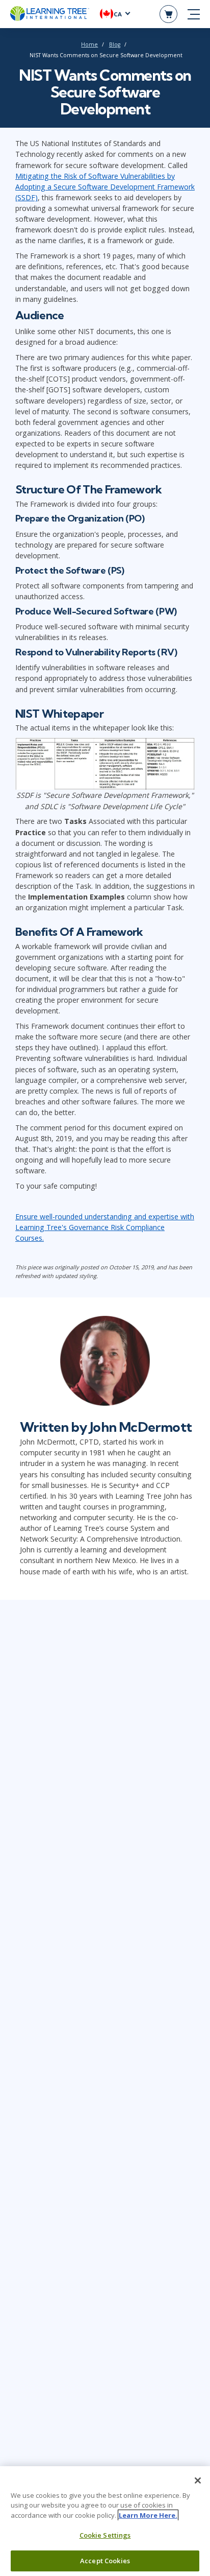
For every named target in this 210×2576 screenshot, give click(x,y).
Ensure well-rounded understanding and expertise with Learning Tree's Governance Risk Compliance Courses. (105, 1227)
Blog (115, 44)
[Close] (198, 2480)
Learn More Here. (148, 2515)
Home (89, 44)
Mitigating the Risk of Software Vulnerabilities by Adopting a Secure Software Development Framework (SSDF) (105, 187)
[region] (105, 2521)
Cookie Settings (105, 2535)
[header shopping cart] (168, 14)
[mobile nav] (194, 14)
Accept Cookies (105, 2561)
